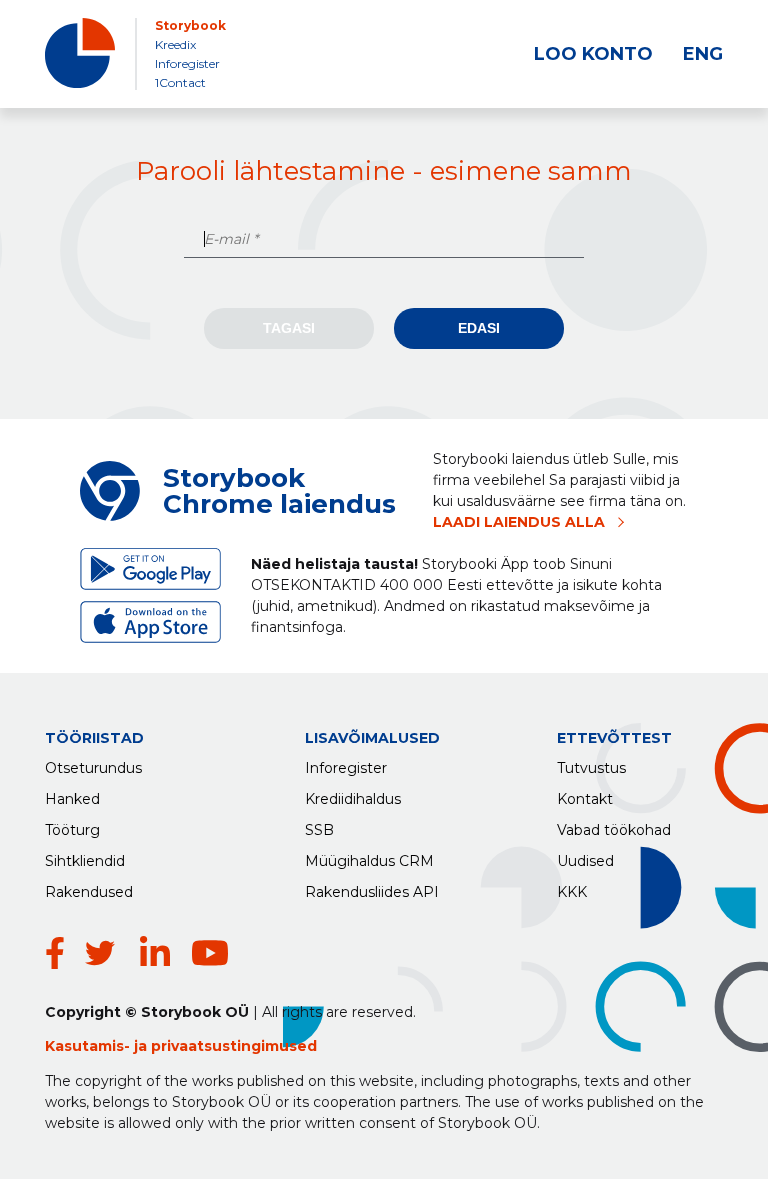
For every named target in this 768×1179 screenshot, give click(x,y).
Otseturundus (93, 768)
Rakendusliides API (372, 892)
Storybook (190, 25)
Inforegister (187, 63)
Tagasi (289, 328)
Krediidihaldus (353, 799)
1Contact (180, 82)
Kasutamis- (89, 1046)
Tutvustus (591, 768)
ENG (703, 54)
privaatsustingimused (234, 1046)
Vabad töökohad (614, 830)
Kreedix (175, 44)
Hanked (72, 799)
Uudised (585, 861)
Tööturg (72, 830)
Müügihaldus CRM (369, 861)
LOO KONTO (593, 54)
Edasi (479, 328)
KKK (572, 892)
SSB (319, 830)
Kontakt (585, 799)
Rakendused (89, 892)
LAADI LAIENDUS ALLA (519, 522)
